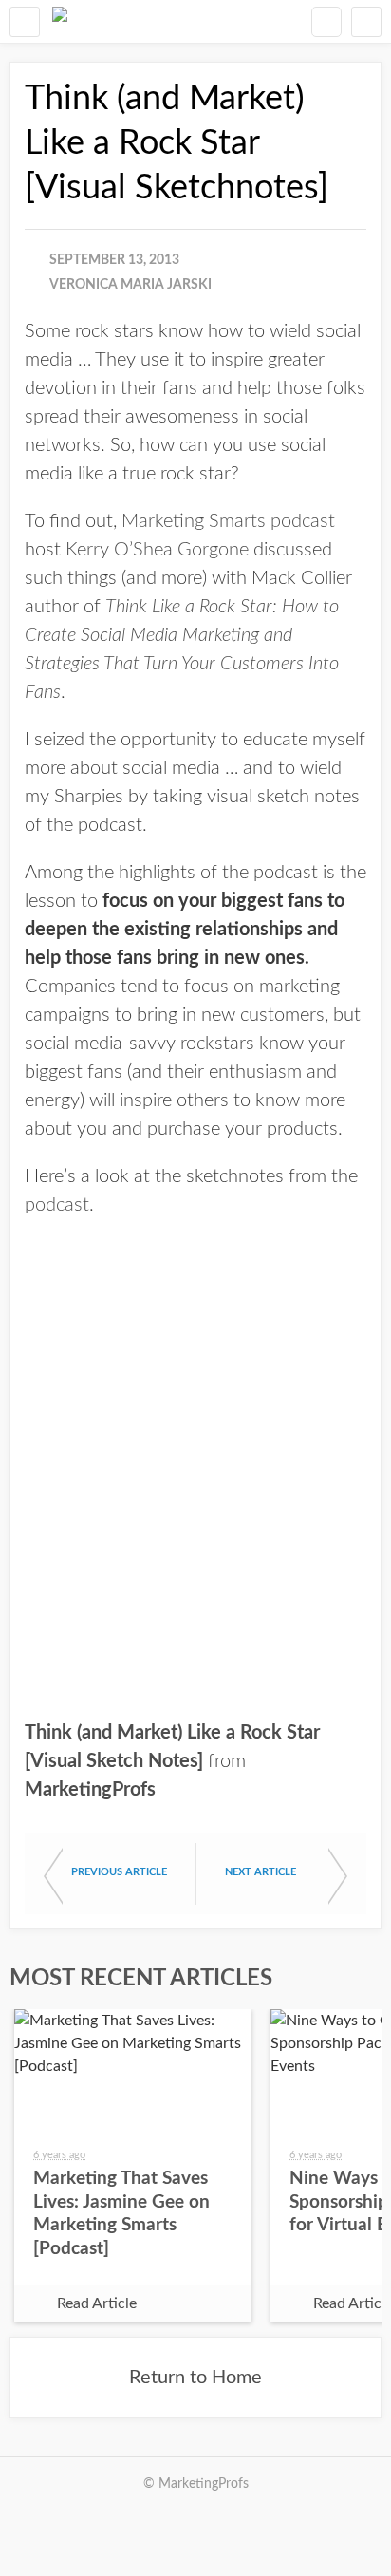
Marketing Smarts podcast (228, 521)
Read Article (97, 2303)
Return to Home (195, 2378)
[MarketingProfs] (60, 21)
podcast (57, 1205)
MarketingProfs (90, 1790)
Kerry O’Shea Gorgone (157, 550)
